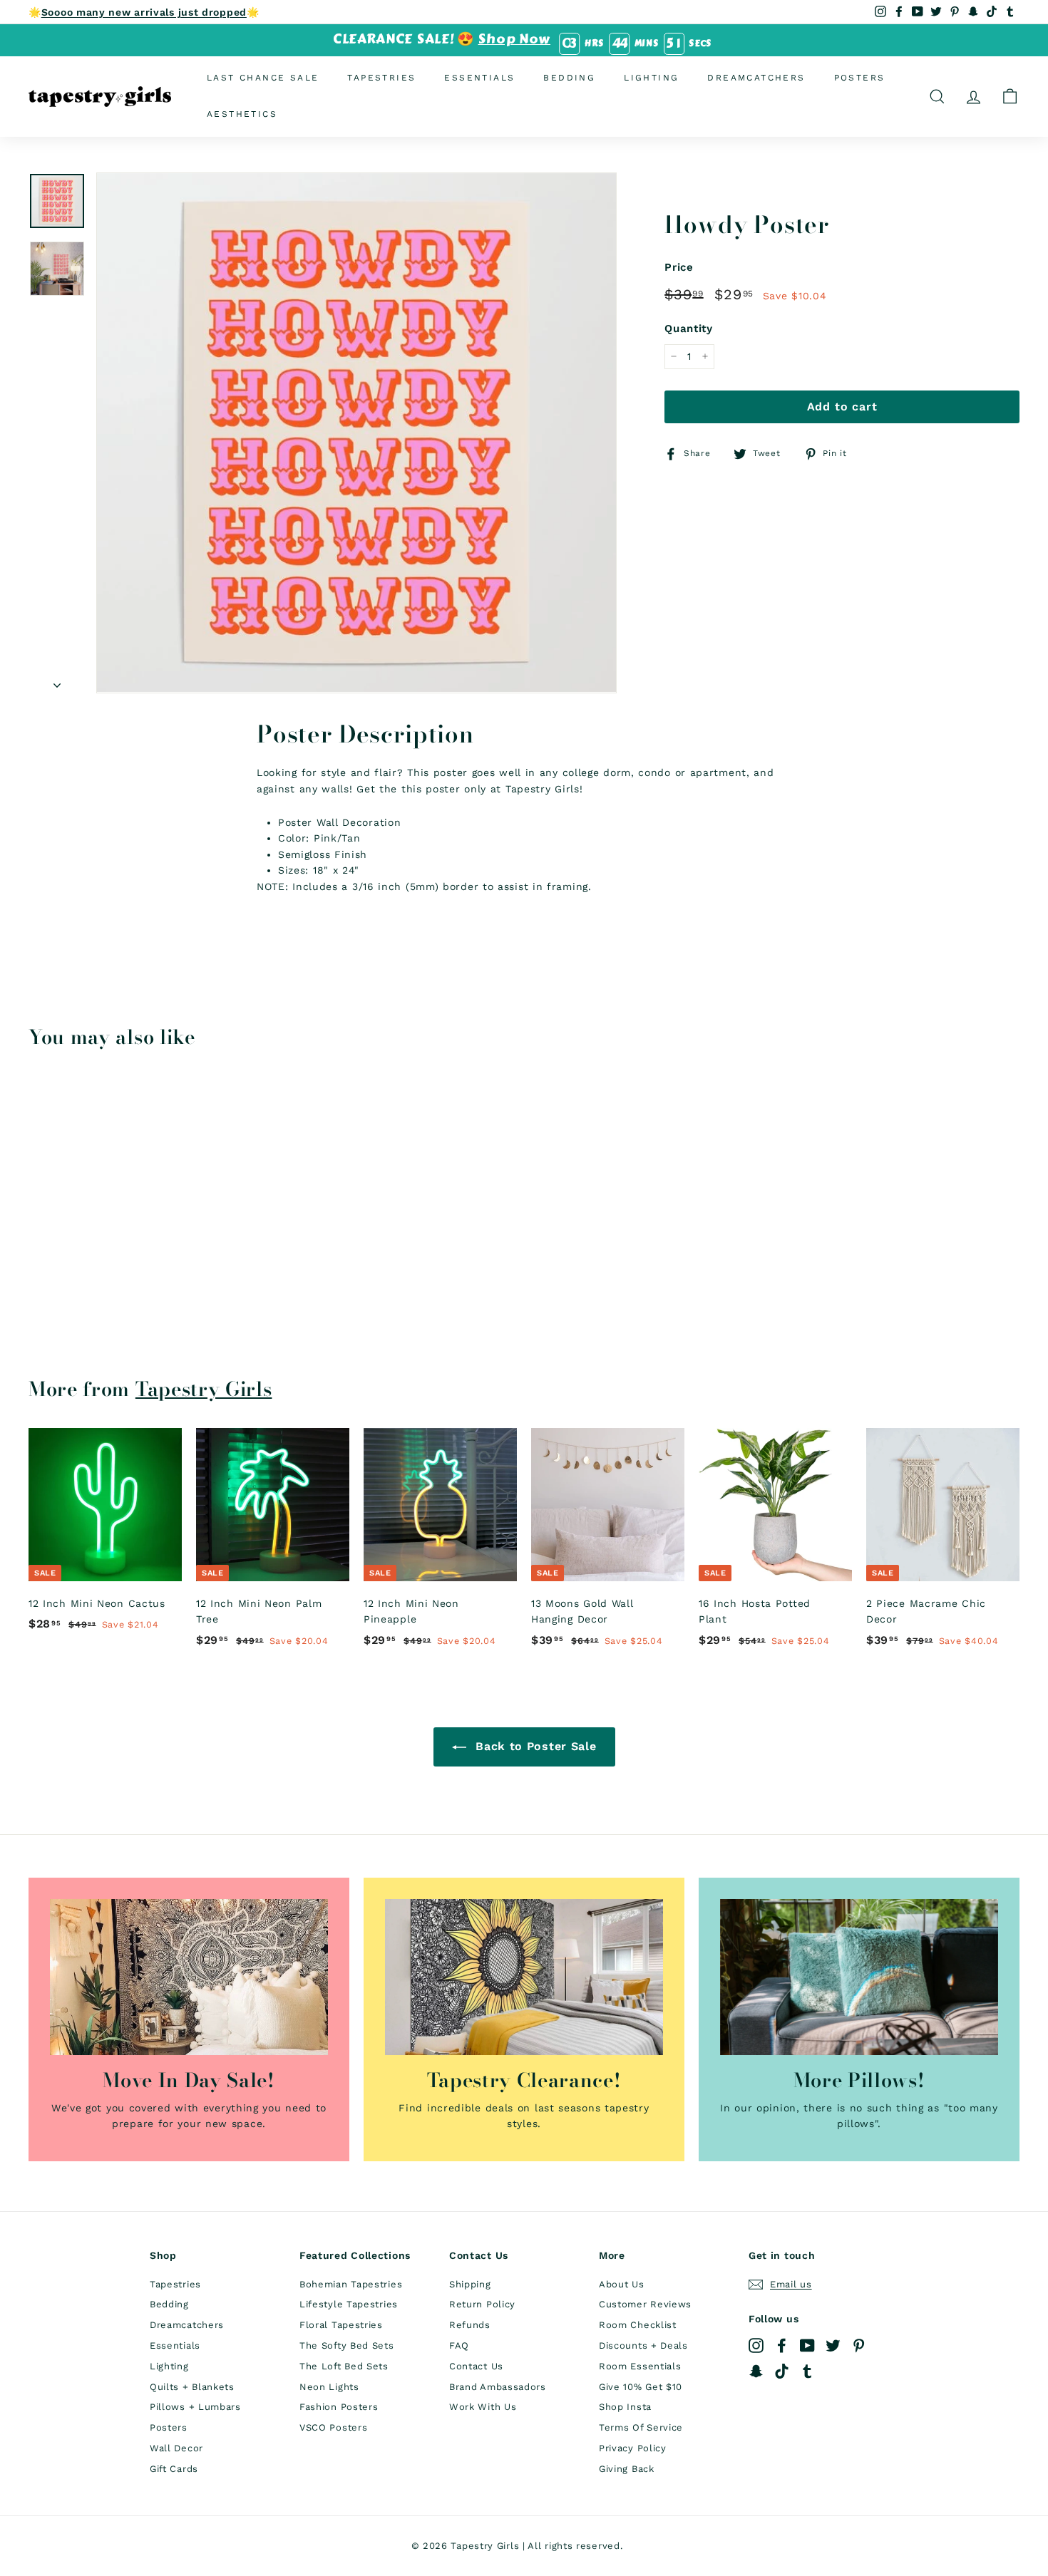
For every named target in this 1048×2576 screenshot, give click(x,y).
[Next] (57, 681)
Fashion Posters (339, 2407)
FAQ (459, 2345)
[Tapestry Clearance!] (524, 1977)
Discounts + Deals (643, 2345)
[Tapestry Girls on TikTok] (782, 2371)
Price (679, 267)
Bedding (569, 78)
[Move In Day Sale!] (189, 1977)
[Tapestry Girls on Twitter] (833, 2345)
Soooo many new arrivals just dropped (144, 12)
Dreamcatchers (756, 78)
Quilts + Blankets (192, 2387)
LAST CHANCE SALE (263, 78)
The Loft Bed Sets (344, 2366)
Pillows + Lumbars (195, 2407)
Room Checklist (638, 2325)
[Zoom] (356, 433)
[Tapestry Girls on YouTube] (807, 2345)
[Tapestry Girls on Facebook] (782, 2345)
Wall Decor (176, 2448)
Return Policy (482, 2304)
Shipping (470, 2284)
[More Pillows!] (859, 1977)
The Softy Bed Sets (347, 2345)
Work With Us (483, 2407)
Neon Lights (329, 2387)
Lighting (651, 78)
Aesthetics (242, 114)
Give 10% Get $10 (641, 2387)
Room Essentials (640, 2366)
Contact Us (476, 2366)
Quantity (689, 329)
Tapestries (381, 78)
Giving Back (627, 2469)
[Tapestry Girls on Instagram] (756, 2345)
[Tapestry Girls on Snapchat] (756, 2371)
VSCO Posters (333, 2427)
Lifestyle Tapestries (349, 2304)
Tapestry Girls (204, 1389)
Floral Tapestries (341, 2325)
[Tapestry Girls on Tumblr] (807, 2371)
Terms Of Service (641, 2427)
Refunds (470, 2325)
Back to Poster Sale (534, 1746)
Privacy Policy (633, 2448)
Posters (860, 78)
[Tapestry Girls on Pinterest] (859, 2345)
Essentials (479, 78)
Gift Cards (174, 2469)
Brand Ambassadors (498, 2387)
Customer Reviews (645, 2304)
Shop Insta (625, 2407)
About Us (622, 2284)
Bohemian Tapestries (351, 2284)
